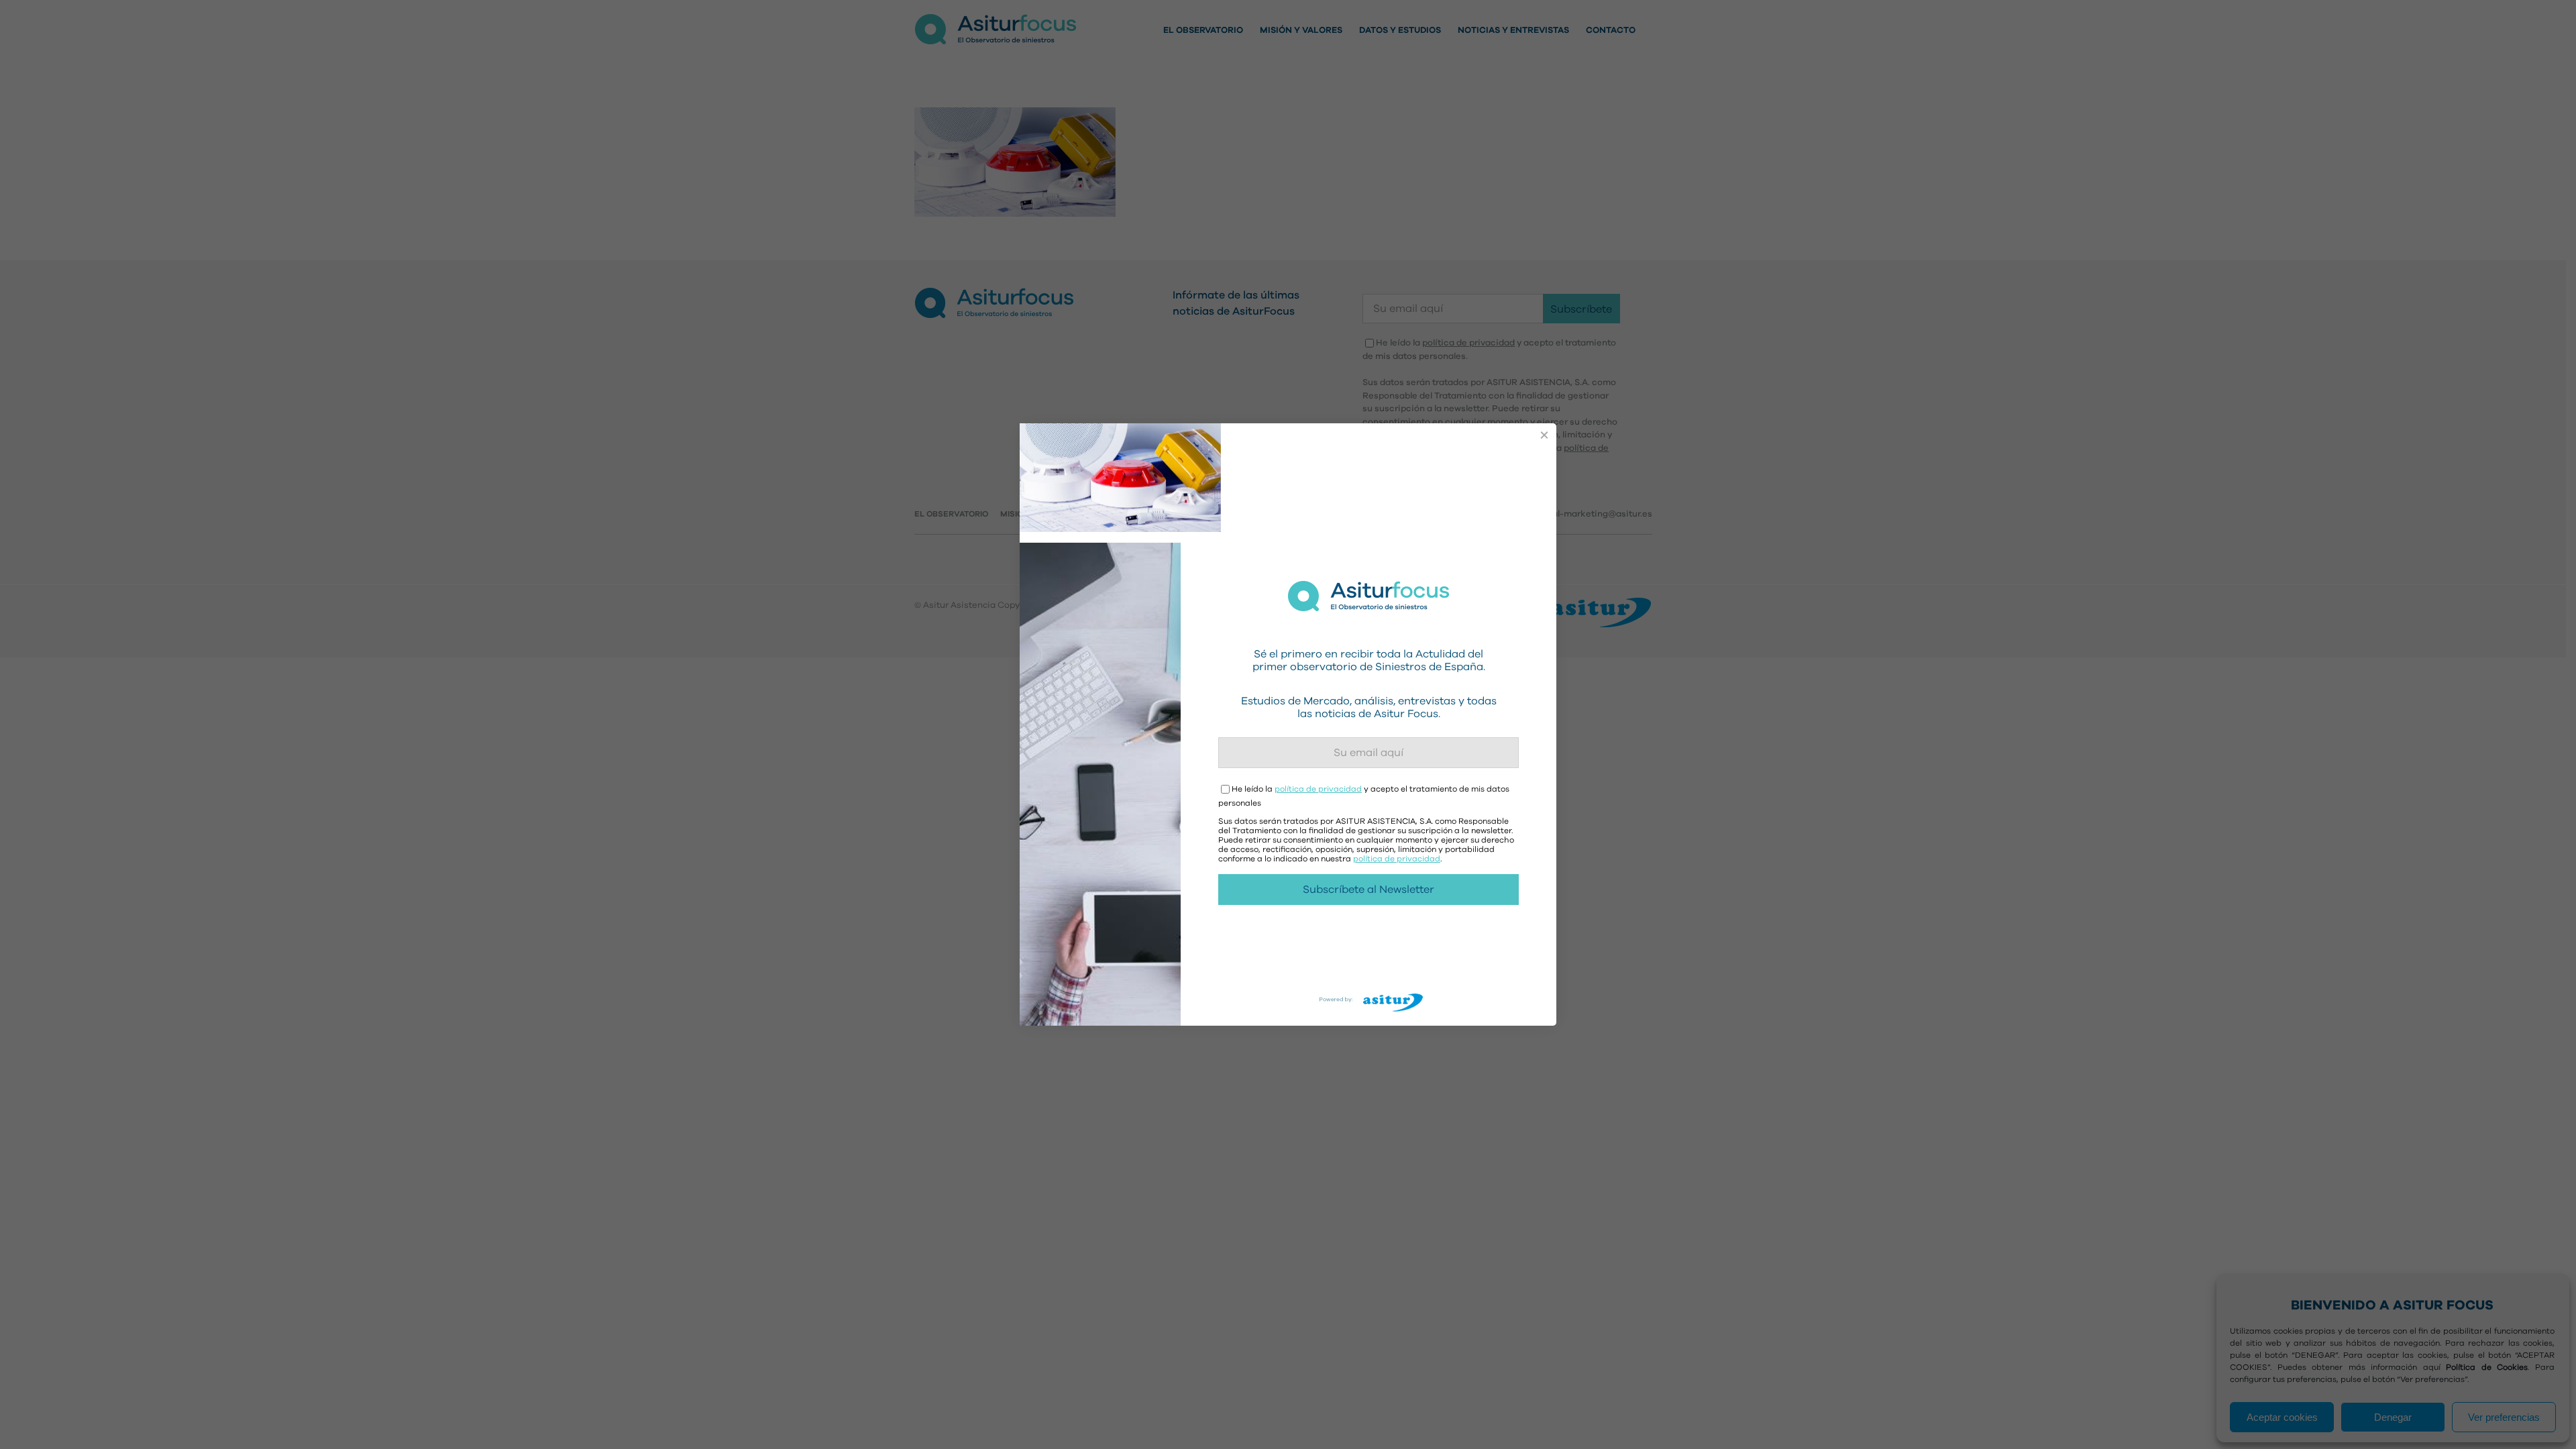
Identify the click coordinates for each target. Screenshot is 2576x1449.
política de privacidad (1318, 789)
